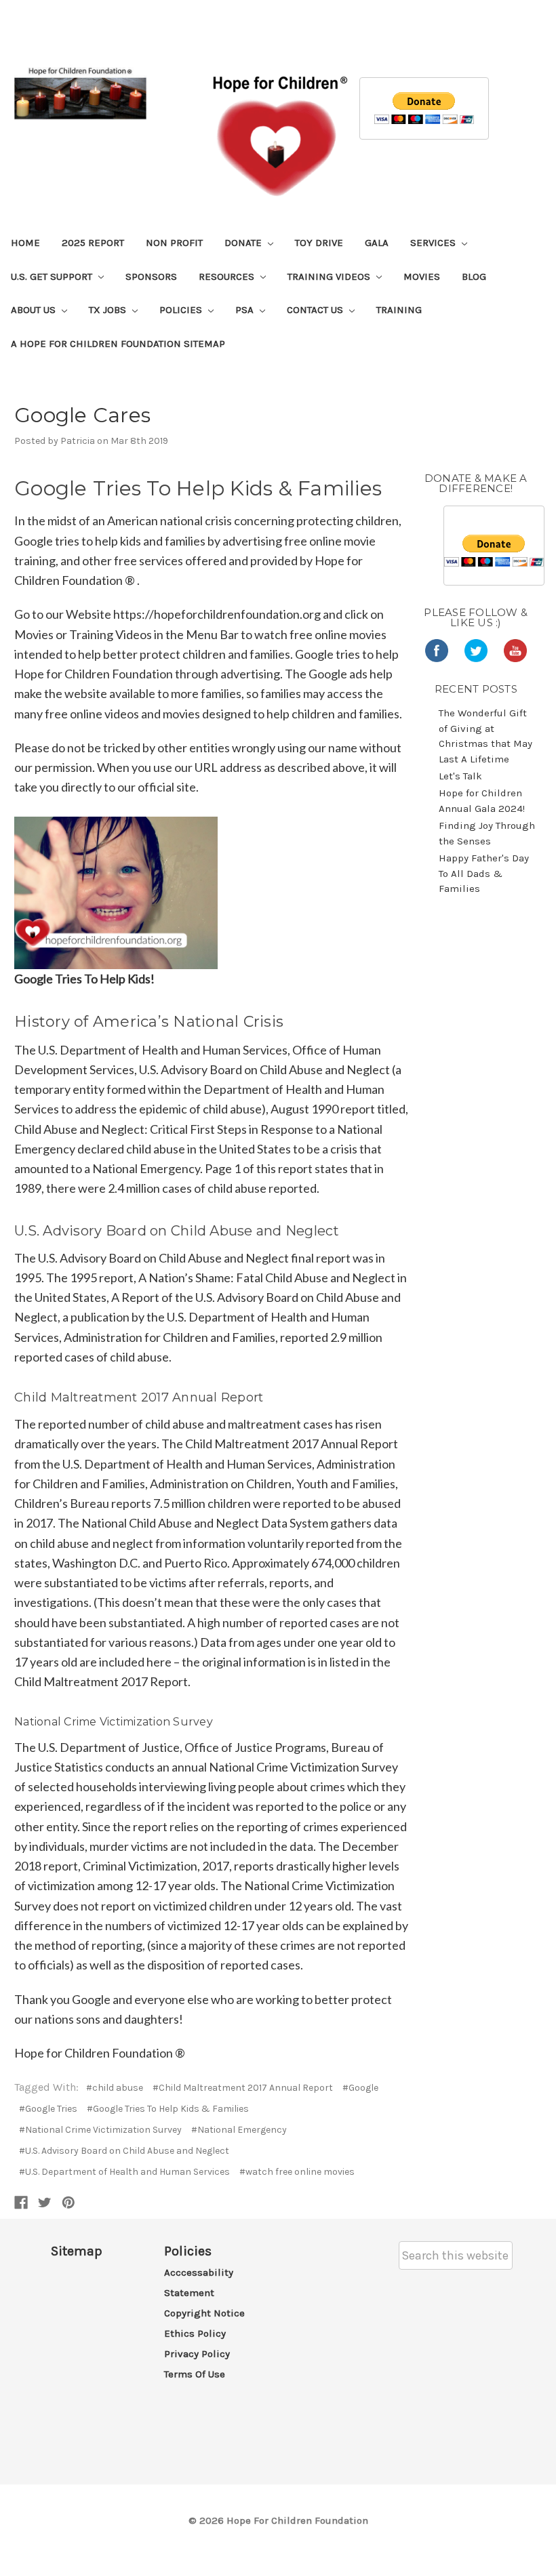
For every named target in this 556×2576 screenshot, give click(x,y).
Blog (474, 277)
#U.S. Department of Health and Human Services (124, 2172)
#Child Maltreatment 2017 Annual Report (243, 2088)
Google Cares (82, 415)
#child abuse (115, 2088)
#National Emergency (239, 2130)
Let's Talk (460, 776)
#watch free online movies (297, 2172)
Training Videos (330, 277)
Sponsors (151, 277)
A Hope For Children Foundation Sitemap (118, 344)
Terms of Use (195, 2374)
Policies (182, 310)
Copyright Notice (204, 2313)
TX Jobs (109, 310)
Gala (377, 243)
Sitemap (77, 2251)
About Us (35, 310)
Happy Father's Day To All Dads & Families (484, 873)
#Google (360, 2088)
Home (25, 243)
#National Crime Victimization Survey (100, 2130)
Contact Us (316, 310)
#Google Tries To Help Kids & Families (168, 2109)
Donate (244, 243)
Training (399, 310)
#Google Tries (48, 2109)
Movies (422, 277)
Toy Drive (319, 243)
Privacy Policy (197, 2354)
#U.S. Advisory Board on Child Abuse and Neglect (124, 2151)
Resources (228, 277)
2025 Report (93, 243)
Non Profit (174, 243)
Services (434, 243)
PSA (246, 310)
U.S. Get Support (53, 277)
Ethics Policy (195, 2333)
